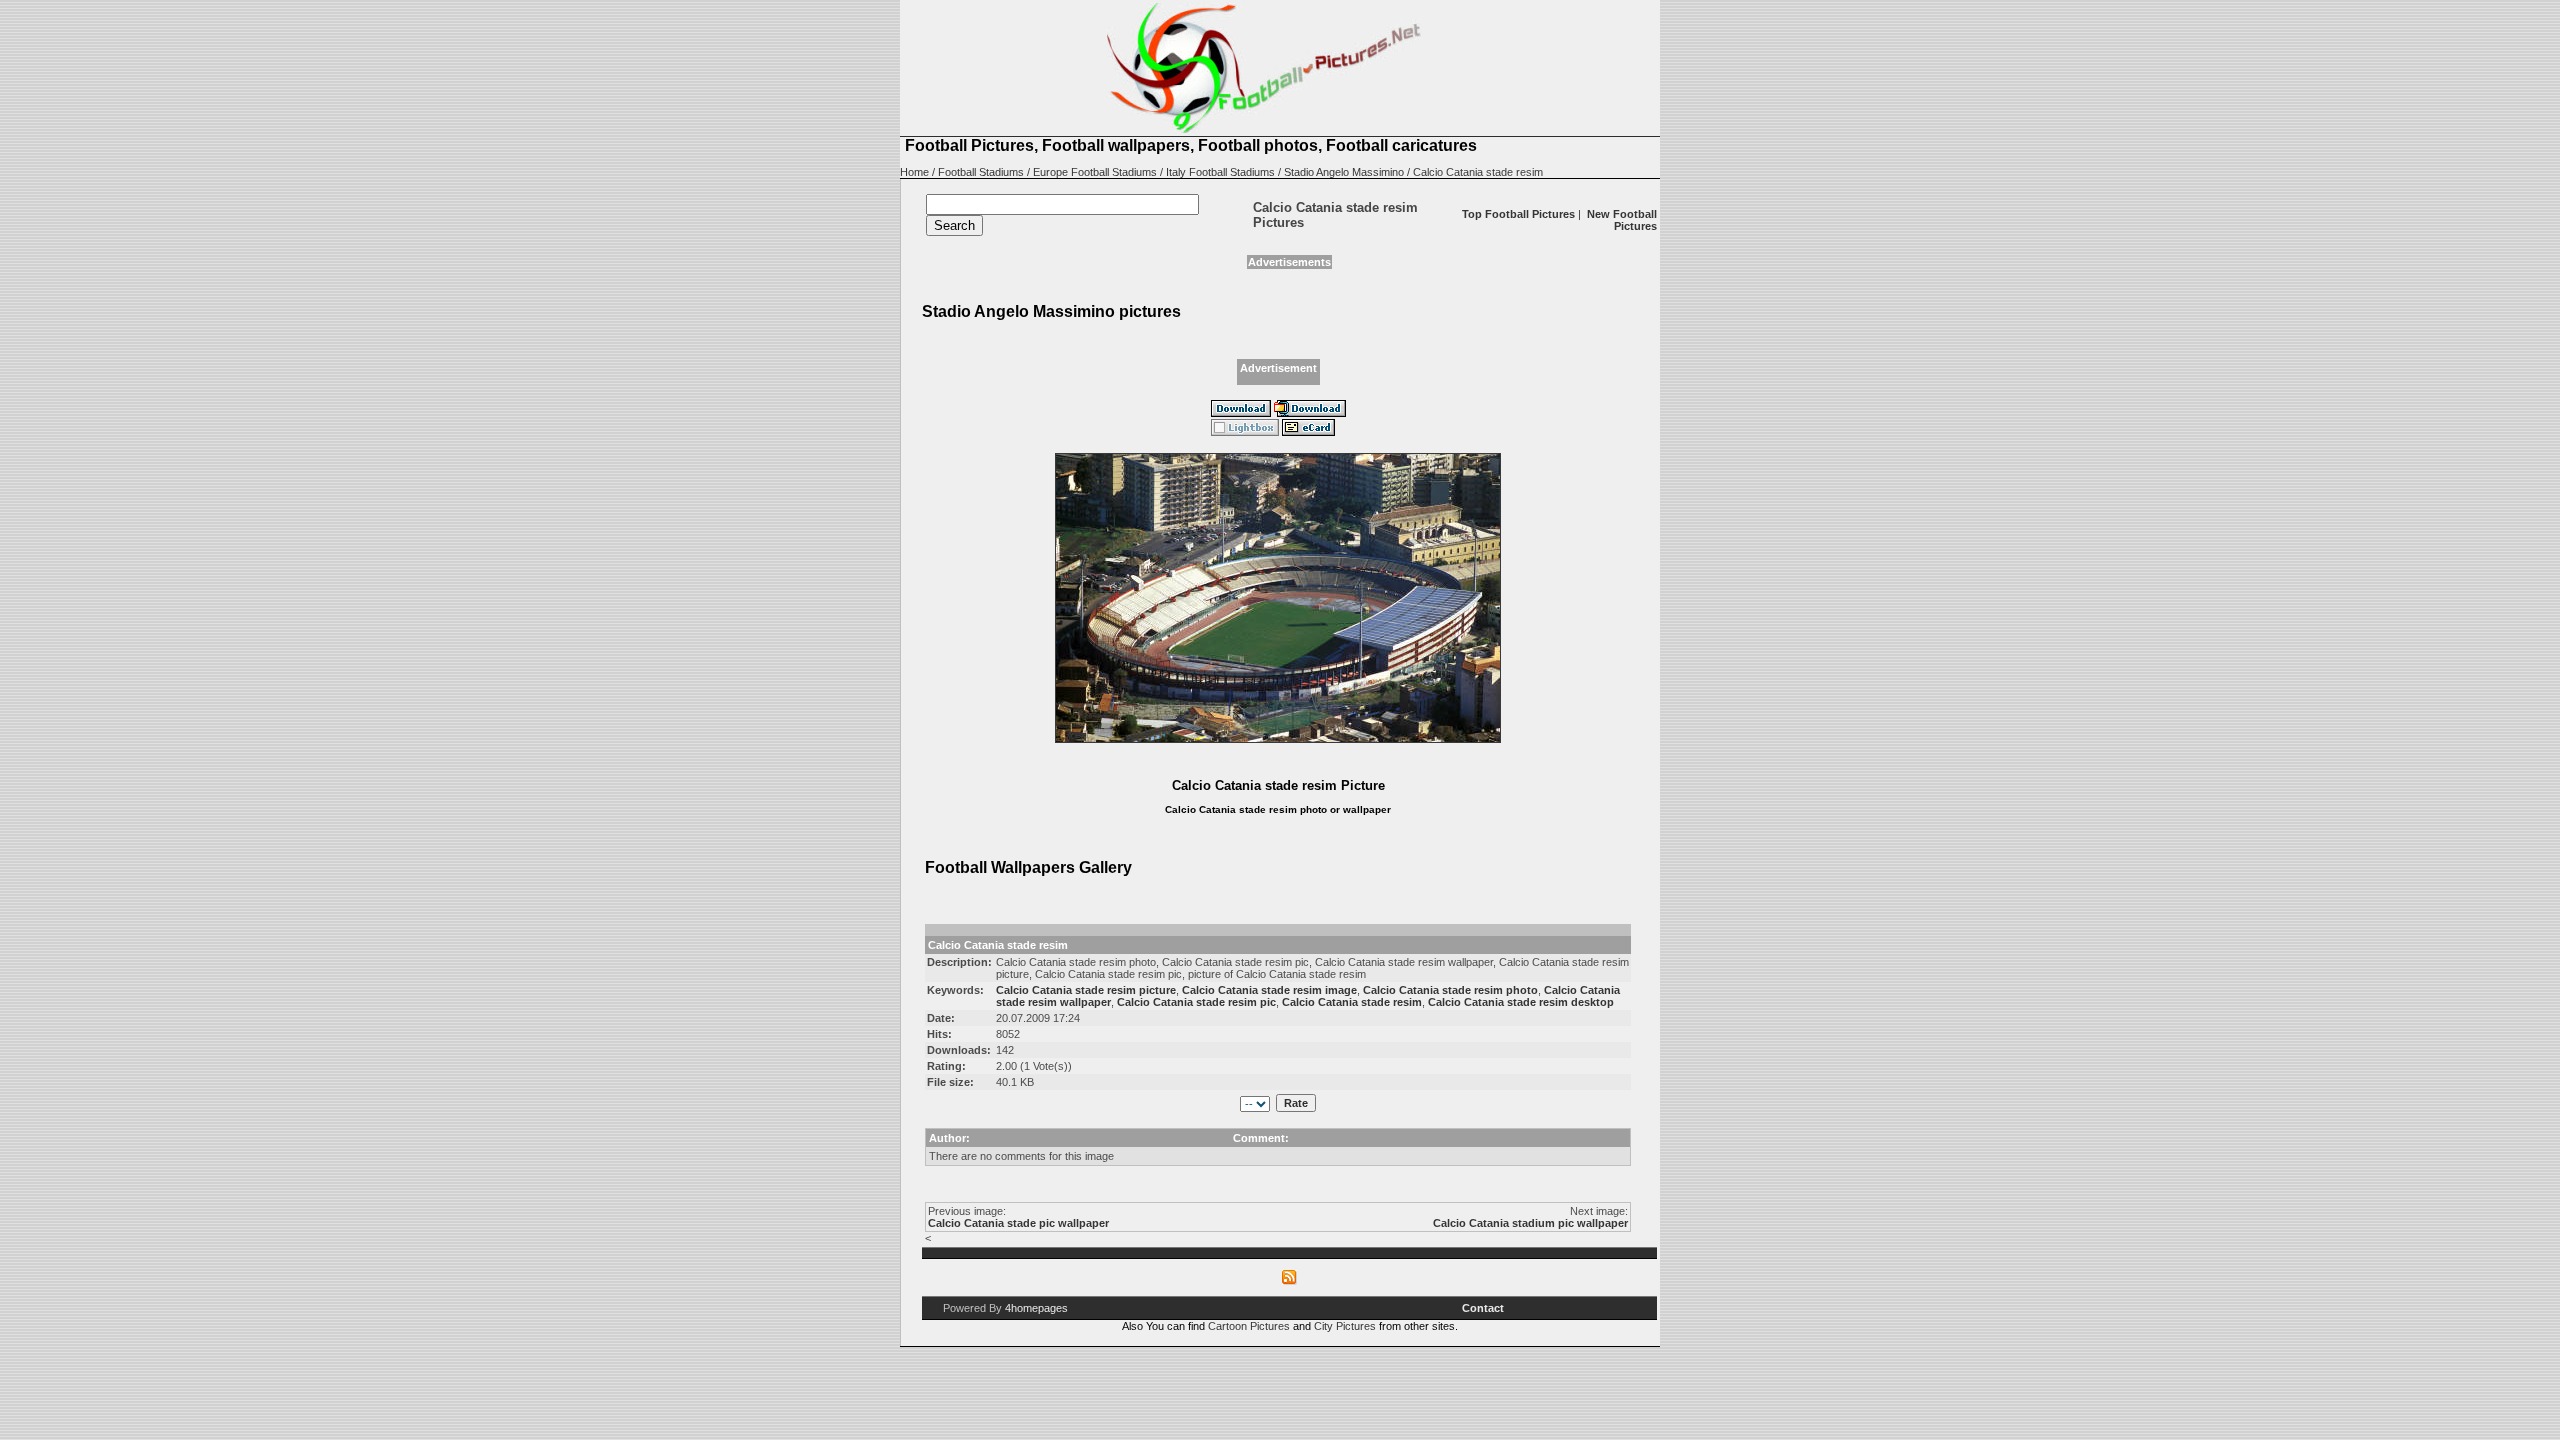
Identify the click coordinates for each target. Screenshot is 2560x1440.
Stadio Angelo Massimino (1344, 172)
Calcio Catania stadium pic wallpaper (1530, 1223)
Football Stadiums (981, 172)
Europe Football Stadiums (1095, 172)
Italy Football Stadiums (1220, 172)
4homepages (1036, 1308)
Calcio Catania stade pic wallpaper (1018, 1223)
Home (914, 172)
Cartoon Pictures (1249, 1326)
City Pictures (1345, 1326)
